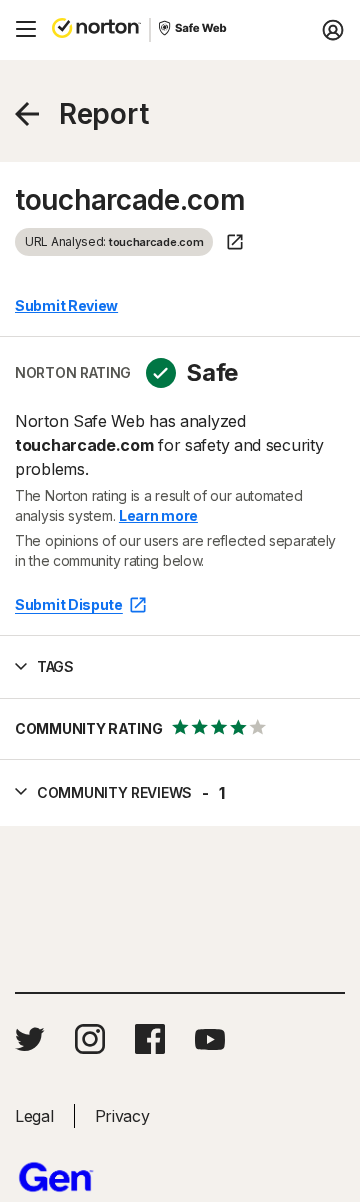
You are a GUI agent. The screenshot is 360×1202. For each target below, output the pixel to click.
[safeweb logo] (194, 30)
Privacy (122, 1116)
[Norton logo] (96, 30)
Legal (34, 1116)
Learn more (158, 515)
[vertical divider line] (150, 30)
